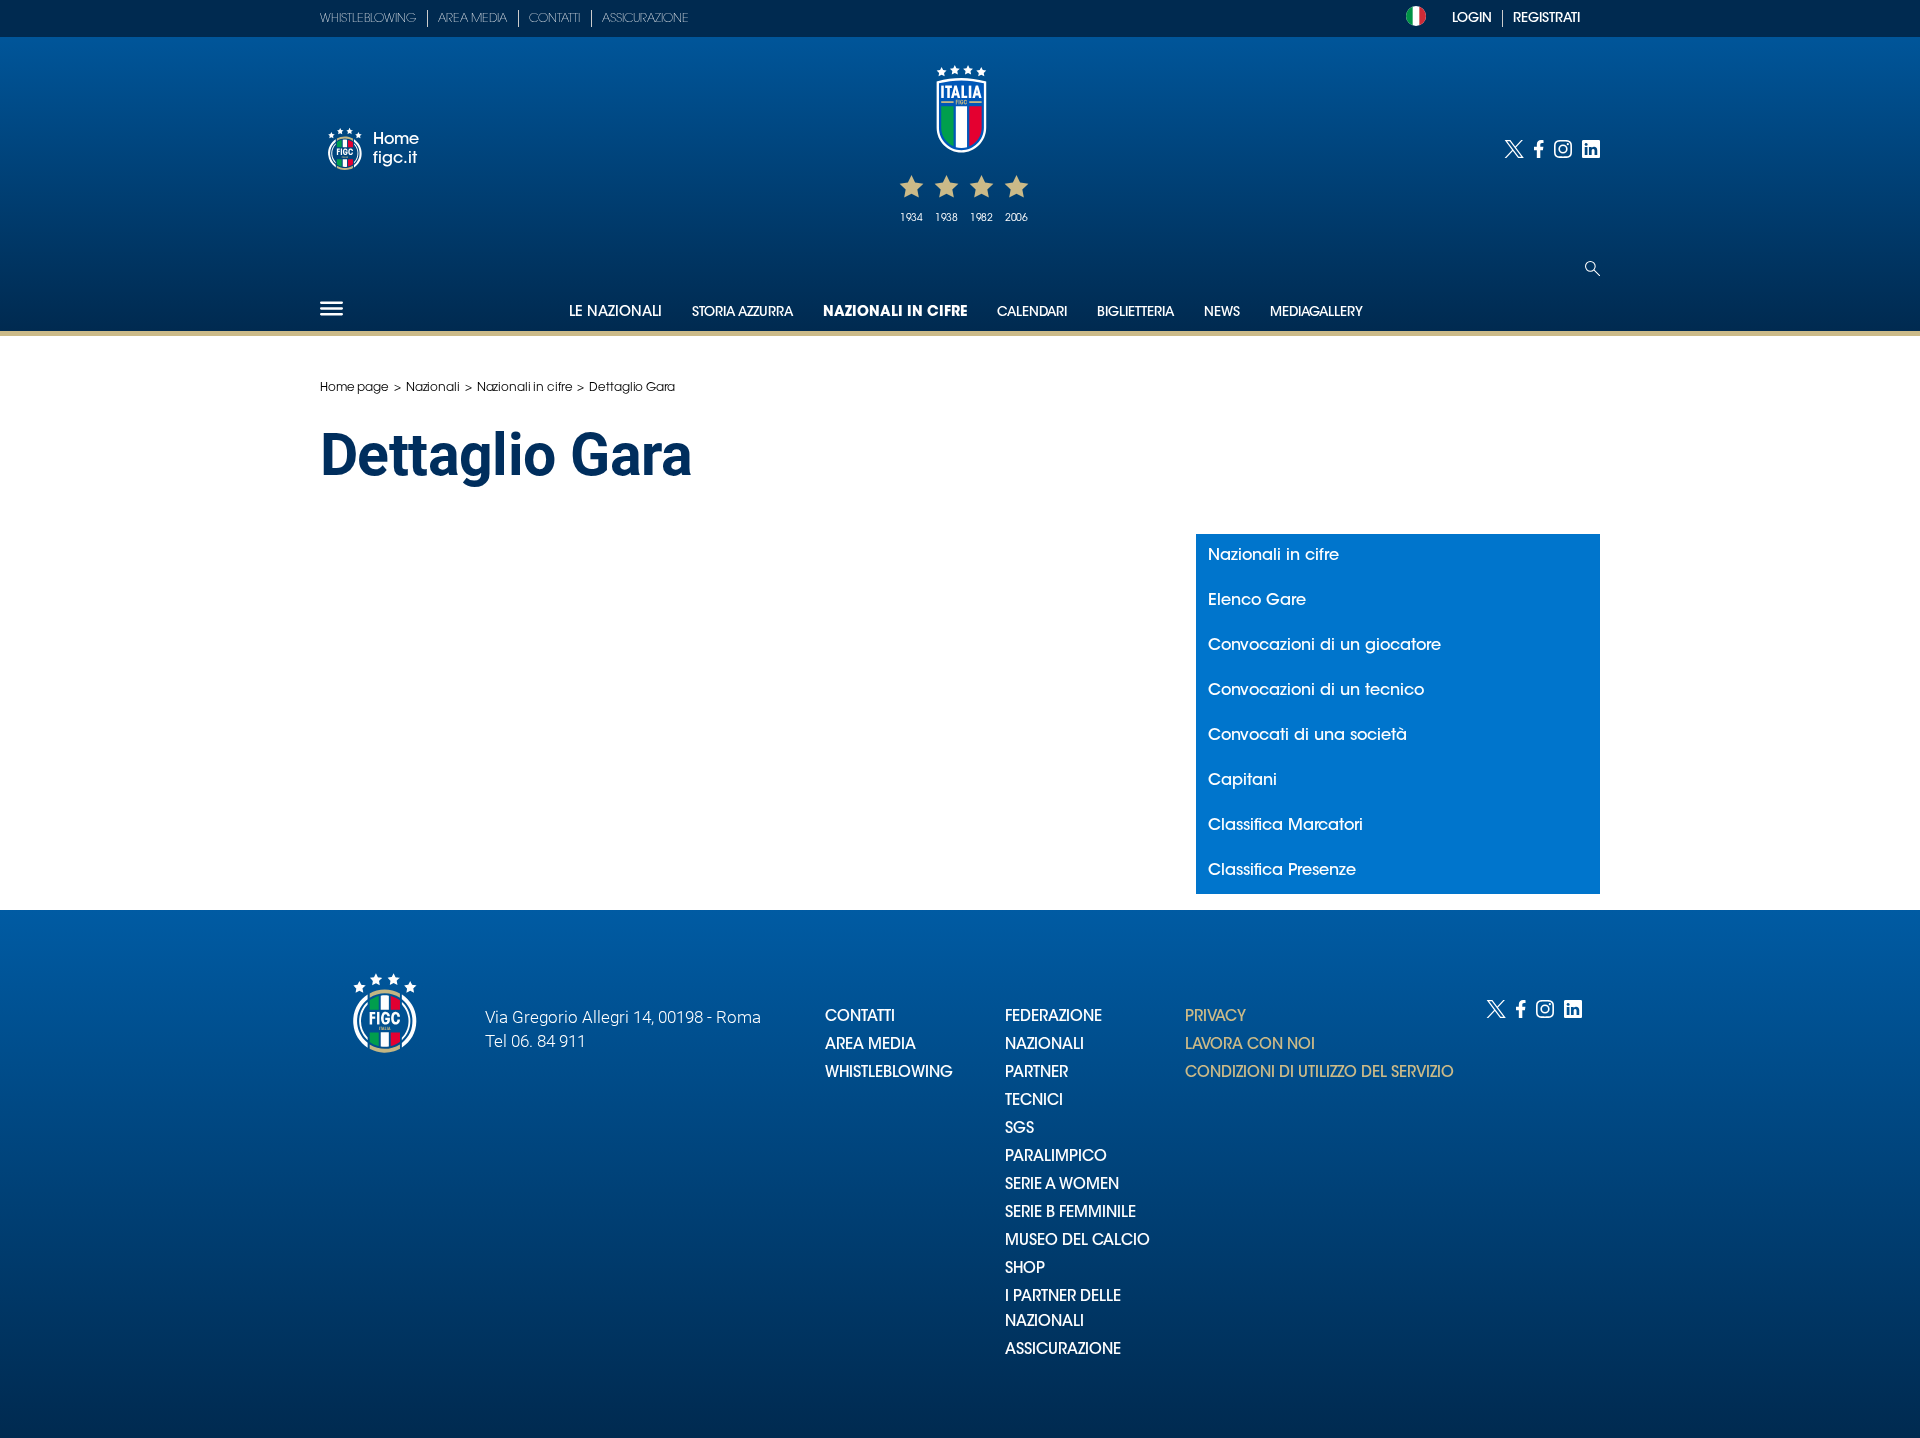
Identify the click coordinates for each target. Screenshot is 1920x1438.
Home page (354, 388)
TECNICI (1034, 1101)
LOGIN (1472, 18)
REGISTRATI (1546, 18)
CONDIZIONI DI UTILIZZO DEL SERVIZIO (1319, 1073)
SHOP (1025, 1269)
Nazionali (433, 388)
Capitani (1242, 781)
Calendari (1032, 312)
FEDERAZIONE (1053, 1017)
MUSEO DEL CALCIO (1077, 1241)
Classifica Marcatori (1285, 826)
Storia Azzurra (742, 312)
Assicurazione (645, 19)
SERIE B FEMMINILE (1070, 1213)
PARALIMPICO (1056, 1157)
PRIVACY (1215, 1017)
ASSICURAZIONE (1063, 1350)
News (1222, 312)
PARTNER (1036, 1073)
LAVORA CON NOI (1250, 1045)
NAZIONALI (1044, 1045)
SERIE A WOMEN (1062, 1185)
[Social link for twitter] (1514, 149)
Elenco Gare (1257, 601)
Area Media (472, 19)
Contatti (554, 19)
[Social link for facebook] (1539, 149)
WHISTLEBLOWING (889, 1073)
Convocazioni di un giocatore (1324, 646)
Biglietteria (1135, 312)
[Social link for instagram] (1563, 149)
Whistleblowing (368, 19)
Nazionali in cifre (895, 313)
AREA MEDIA (870, 1045)
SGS (1019, 1129)
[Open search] (1592, 268)
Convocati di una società (1307, 736)
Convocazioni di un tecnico (1316, 691)
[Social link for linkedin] (1591, 149)
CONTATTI (860, 1017)
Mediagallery (1316, 312)
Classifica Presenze (1282, 871)
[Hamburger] (331, 308)
